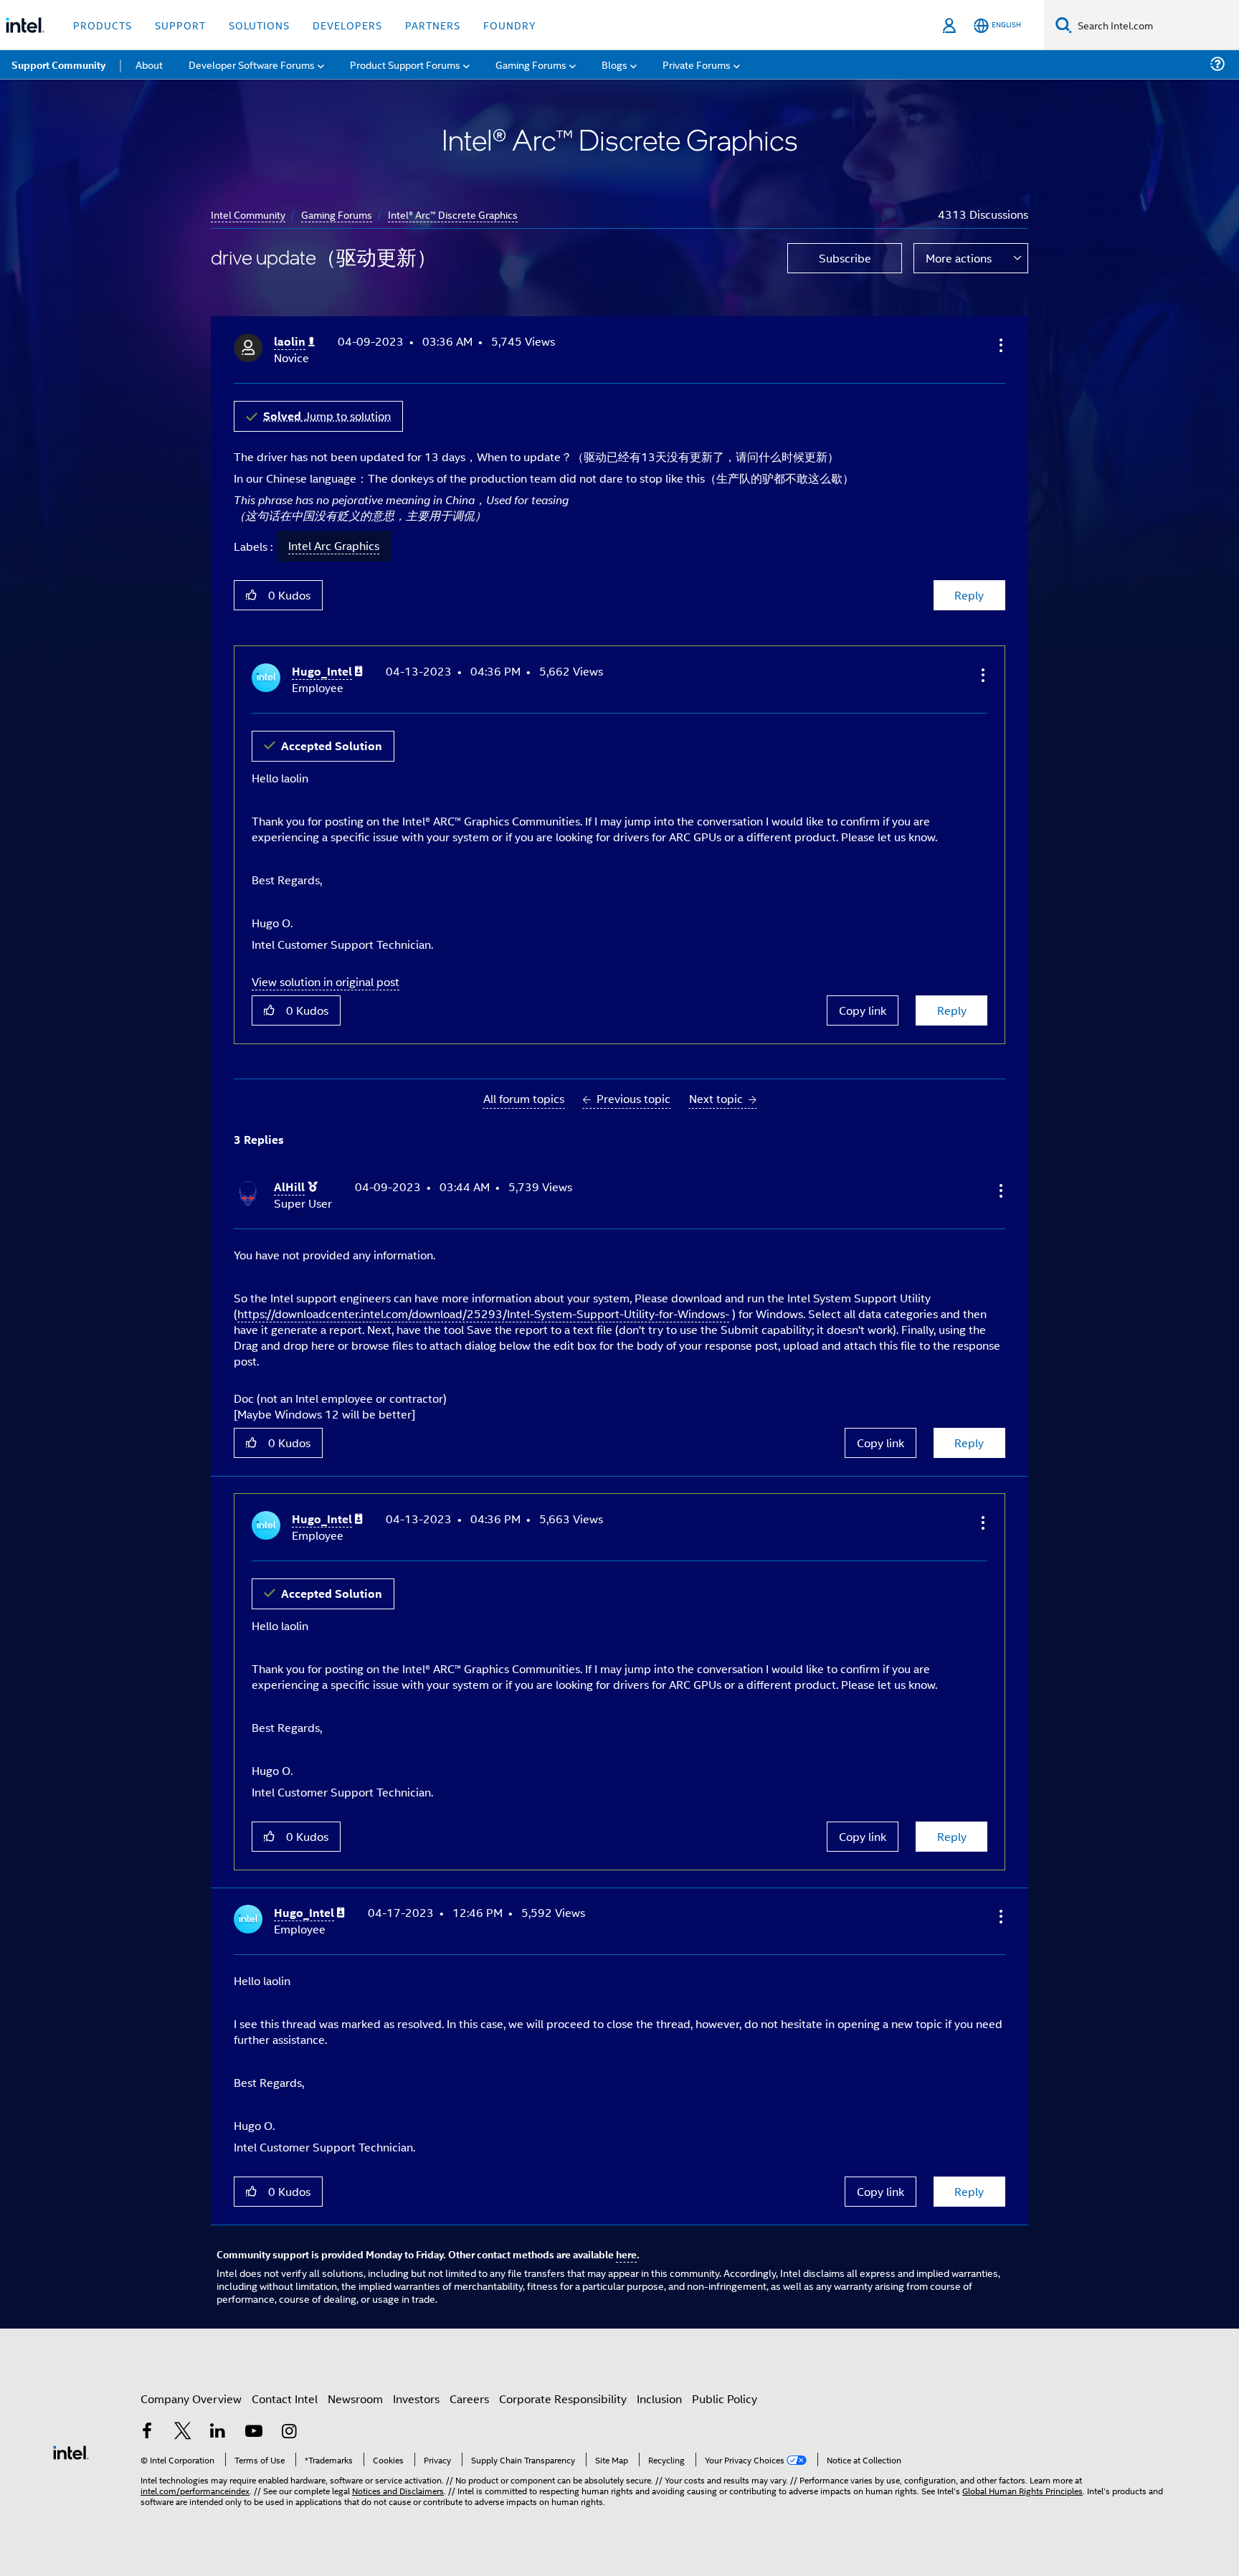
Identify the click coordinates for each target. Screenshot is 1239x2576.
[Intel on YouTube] (254, 2432)
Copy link (863, 1010)
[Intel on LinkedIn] (218, 2432)
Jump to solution (327, 416)
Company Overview (191, 2399)
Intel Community (248, 214)
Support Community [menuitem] (58, 65)
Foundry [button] (510, 25)
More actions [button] (959, 258)
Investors (416, 2399)
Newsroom (355, 2399)
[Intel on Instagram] (289, 2432)
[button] (1000, 345)
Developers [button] (347, 25)
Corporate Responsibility (563, 2399)
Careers (469, 2399)
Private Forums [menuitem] (697, 64)
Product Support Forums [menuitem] (405, 64)
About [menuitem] (149, 64)
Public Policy (725, 2399)
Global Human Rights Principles (1022, 2490)
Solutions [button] (259, 25)
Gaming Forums (337, 214)
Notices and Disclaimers (398, 2490)
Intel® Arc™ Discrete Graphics (453, 214)
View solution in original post (326, 981)
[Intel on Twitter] (183, 2432)
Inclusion (659, 2399)
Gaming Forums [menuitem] (531, 64)
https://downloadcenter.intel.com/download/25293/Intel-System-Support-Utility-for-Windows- (483, 1313)
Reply (969, 595)
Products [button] (103, 25)
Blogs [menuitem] (614, 64)
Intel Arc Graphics (334, 546)
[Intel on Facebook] (147, 2432)
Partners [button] (433, 25)
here (626, 2254)
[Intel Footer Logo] (71, 2451)
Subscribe (845, 258)
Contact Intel (285, 2399)
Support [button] (180, 25)
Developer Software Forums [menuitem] (252, 64)
